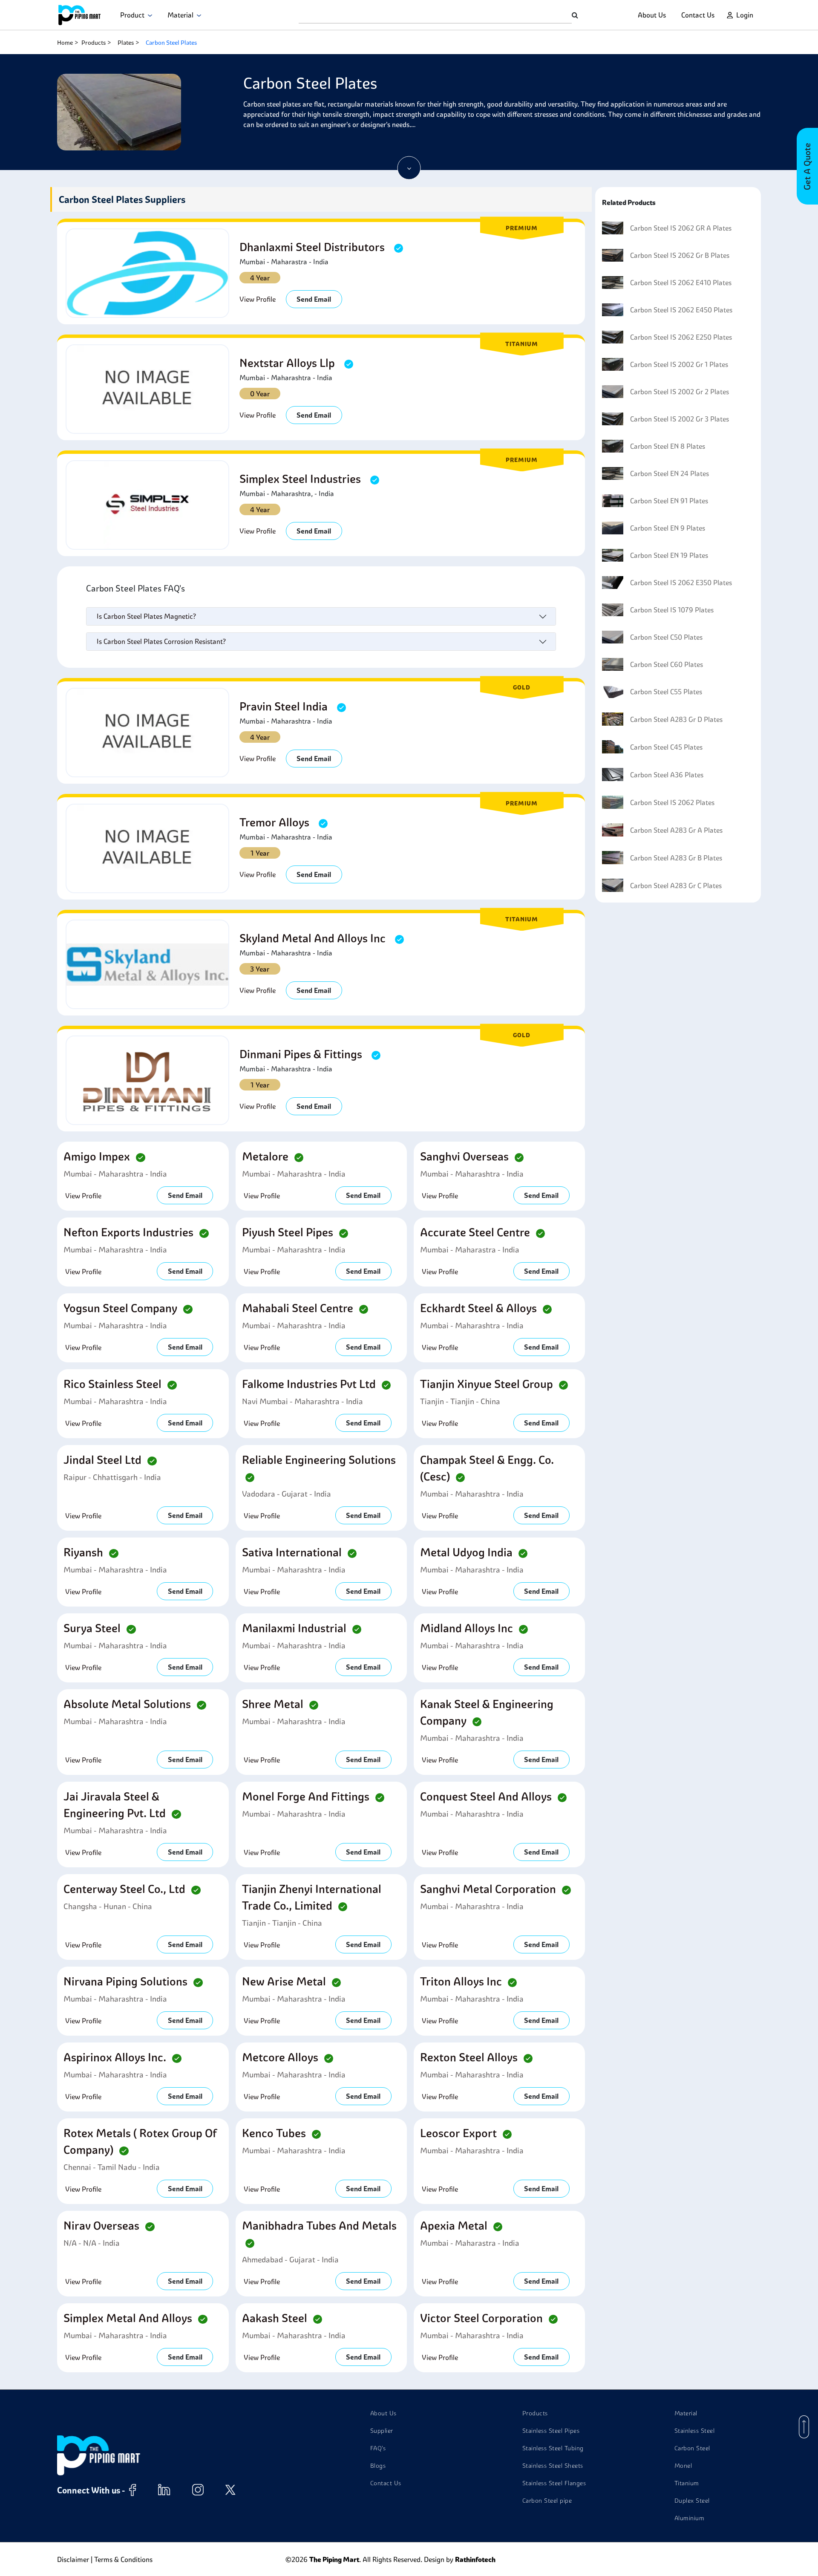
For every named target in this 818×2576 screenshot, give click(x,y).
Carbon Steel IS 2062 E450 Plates (681, 310)
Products (94, 43)
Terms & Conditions (123, 2559)
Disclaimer (73, 2559)
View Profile (258, 299)
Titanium (687, 2483)
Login (745, 15)
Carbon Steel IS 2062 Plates (672, 802)
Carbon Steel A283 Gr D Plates (676, 719)
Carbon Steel (692, 2448)
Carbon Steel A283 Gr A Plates (676, 830)
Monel (683, 2466)
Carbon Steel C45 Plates (666, 747)
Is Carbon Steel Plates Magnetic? (146, 616)
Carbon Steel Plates (171, 43)
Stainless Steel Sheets (553, 2466)
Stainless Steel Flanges (554, 2483)
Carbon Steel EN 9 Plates (668, 528)
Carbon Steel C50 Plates (666, 637)
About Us (652, 15)
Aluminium (690, 2518)
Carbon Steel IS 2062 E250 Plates (681, 337)
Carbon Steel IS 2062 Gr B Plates (680, 255)
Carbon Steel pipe (547, 2501)
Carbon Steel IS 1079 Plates (672, 610)
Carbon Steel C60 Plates (667, 664)
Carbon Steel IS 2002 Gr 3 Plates (680, 419)
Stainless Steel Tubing (553, 2448)
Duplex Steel (692, 2501)
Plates (126, 43)
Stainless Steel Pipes (551, 2431)
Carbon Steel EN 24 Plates (670, 473)
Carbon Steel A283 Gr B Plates (676, 858)
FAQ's (378, 2448)
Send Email (314, 299)
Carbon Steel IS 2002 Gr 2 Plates (680, 392)
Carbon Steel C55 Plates (666, 692)
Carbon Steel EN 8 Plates (668, 446)
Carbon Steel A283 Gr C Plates (676, 886)
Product (134, 15)
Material (182, 15)
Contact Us (698, 15)
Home (65, 43)
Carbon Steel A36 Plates (667, 775)
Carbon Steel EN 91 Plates (669, 501)
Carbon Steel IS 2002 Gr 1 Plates (679, 364)
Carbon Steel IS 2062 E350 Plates (681, 583)
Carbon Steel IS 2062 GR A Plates (681, 228)
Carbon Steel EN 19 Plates (669, 555)
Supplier (382, 2431)
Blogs (378, 2466)
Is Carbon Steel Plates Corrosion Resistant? (161, 641)
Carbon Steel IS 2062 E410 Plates (681, 283)
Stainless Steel (695, 2431)
